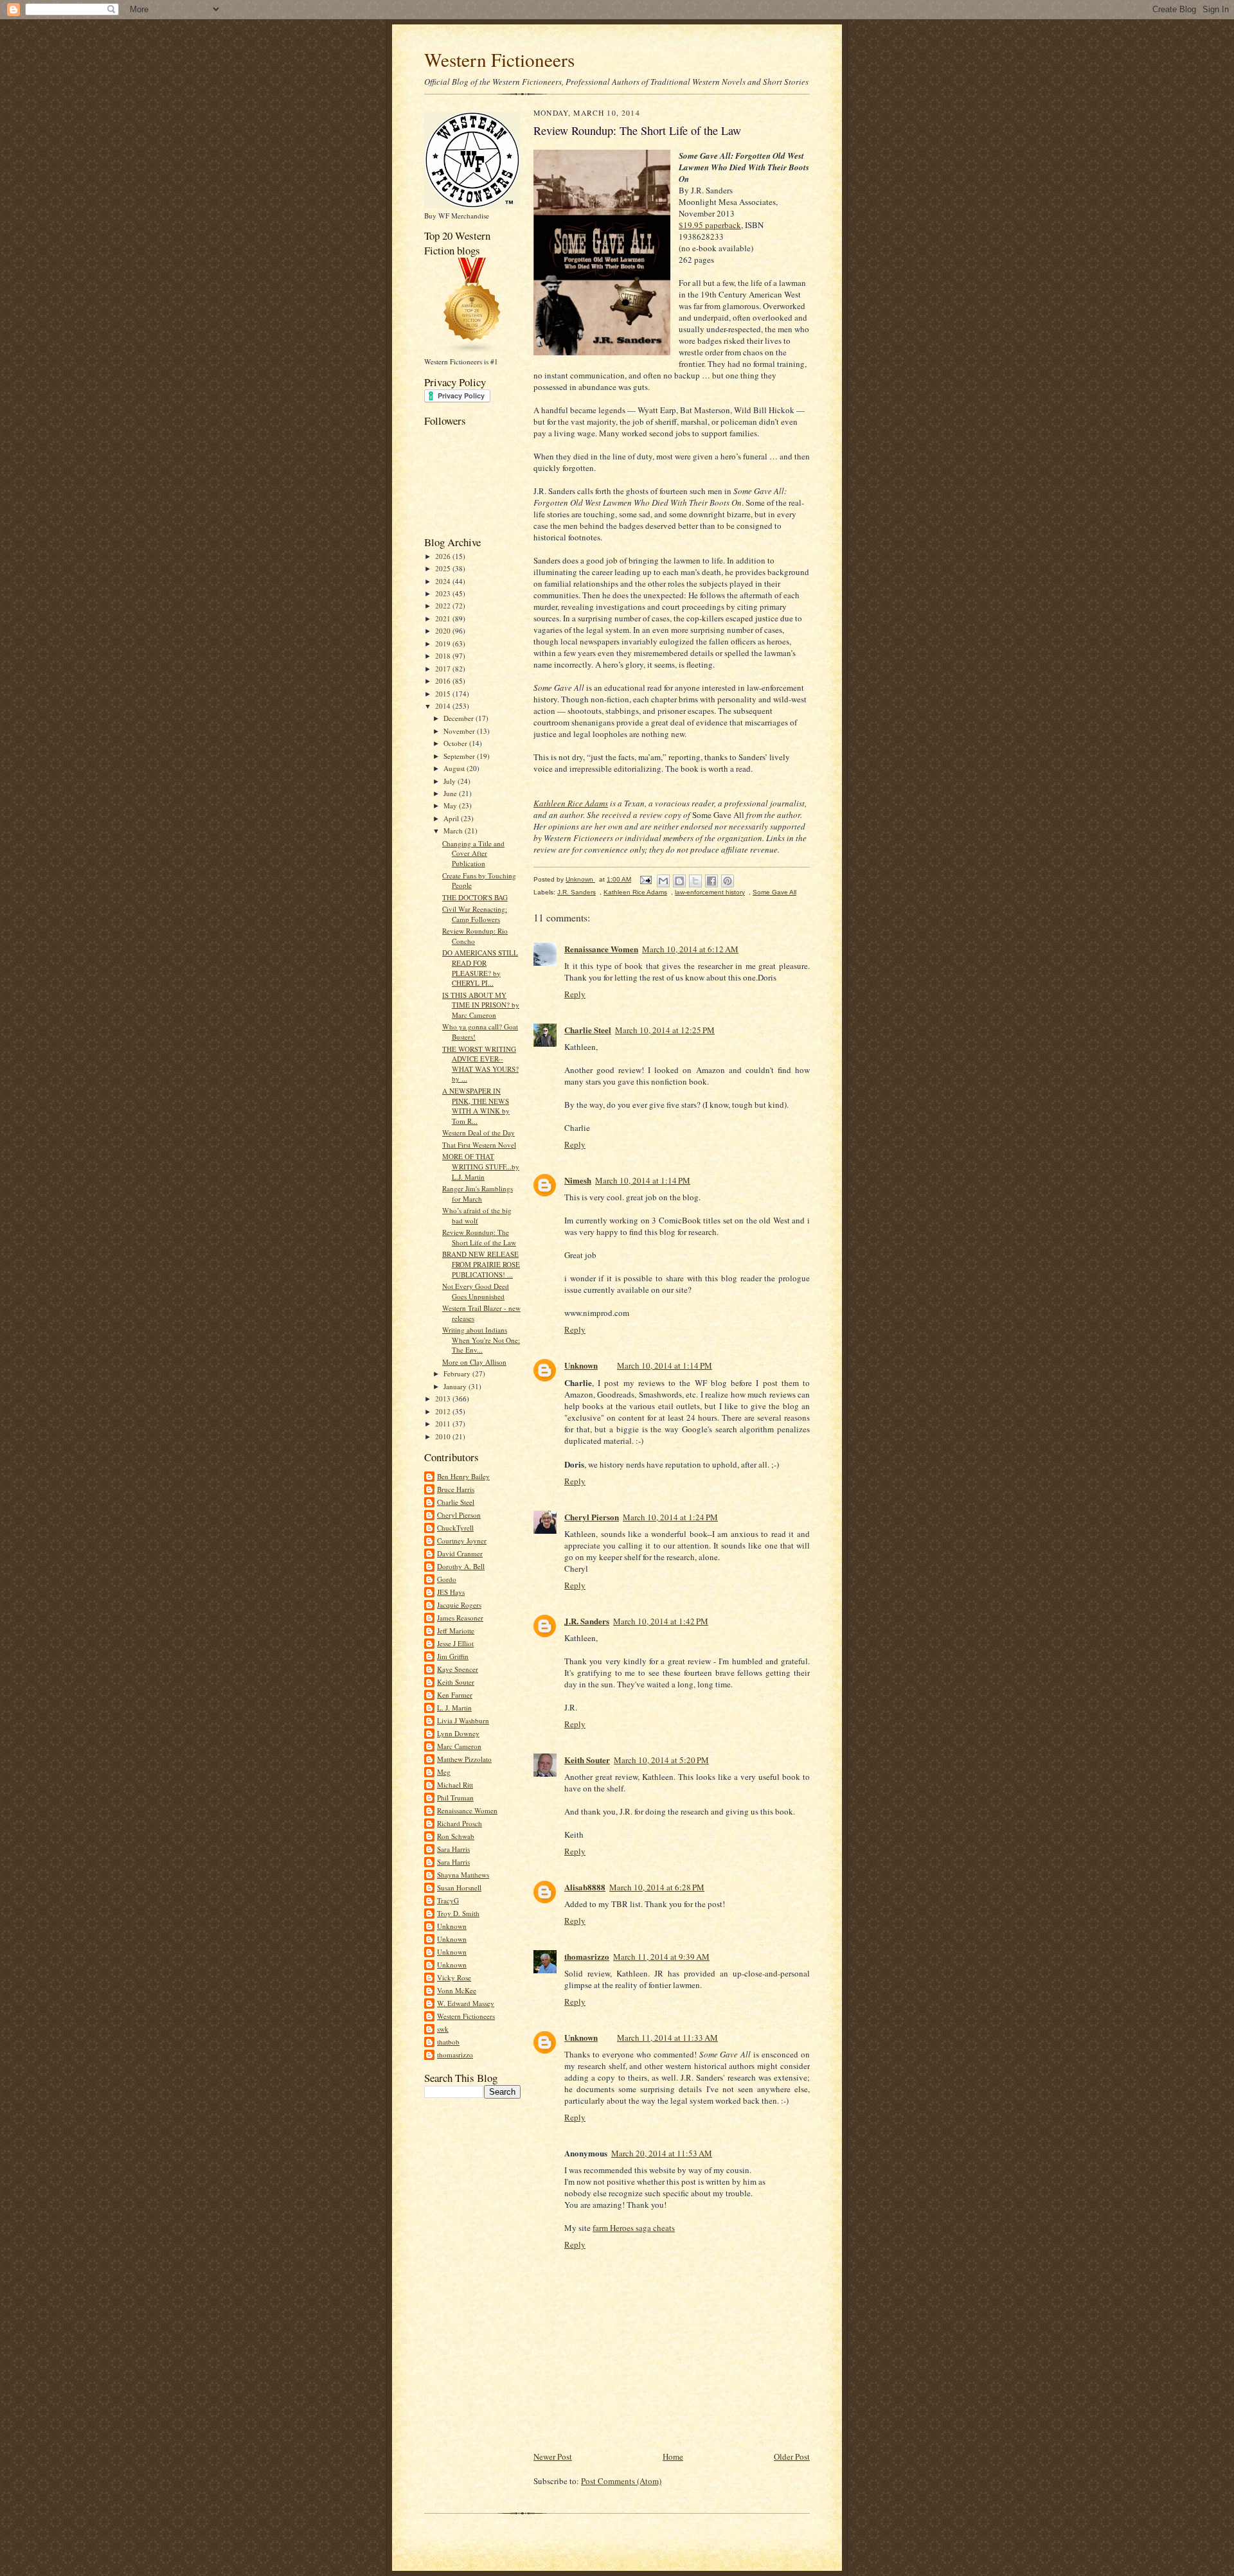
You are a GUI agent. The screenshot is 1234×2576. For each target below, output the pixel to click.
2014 (444, 706)
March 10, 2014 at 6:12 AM (690, 949)
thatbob (448, 2042)
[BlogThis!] (679, 881)
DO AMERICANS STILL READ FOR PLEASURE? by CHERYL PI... (480, 968)
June (451, 793)
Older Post (792, 2456)
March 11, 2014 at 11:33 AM (667, 2038)
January (456, 1386)
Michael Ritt (455, 1785)
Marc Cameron (459, 1746)
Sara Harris (453, 1849)
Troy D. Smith (458, 1913)
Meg (444, 1772)
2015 (444, 694)
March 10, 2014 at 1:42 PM (661, 1621)
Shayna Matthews (463, 1875)
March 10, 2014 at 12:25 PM (665, 1030)
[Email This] (663, 881)
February (458, 1373)
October (456, 743)
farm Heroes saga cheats (634, 2228)
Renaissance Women (467, 1810)
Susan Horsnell (459, 1888)
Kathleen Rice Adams (571, 803)
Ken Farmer (455, 1695)
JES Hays (451, 1592)
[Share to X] (695, 881)
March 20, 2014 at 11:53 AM (662, 2153)
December (460, 718)
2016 (444, 681)
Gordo (447, 1579)
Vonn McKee (457, 1990)
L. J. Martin (454, 1708)
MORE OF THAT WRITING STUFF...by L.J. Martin (481, 1166)
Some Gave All (774, 892)
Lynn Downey (458, 1733)
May (451, 805)
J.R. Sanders (577, 892)
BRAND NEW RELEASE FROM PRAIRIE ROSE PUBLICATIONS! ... (481, 1264)
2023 (444, 593)
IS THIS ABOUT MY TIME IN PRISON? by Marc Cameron (481, 1005)
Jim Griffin (453, 1656)
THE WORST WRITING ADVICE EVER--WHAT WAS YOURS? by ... (480, 1064)
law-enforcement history (710, 892)
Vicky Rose (454, 1977)
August (455, 768)
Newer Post (553, 2456)
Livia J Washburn (463, 1720)
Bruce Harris (456, 1489)
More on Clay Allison (474, 1362)
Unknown (452, 1926)
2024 (444, 581)
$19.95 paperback (710, 225)
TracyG (448, 1900)
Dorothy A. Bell (461, 1566)
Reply (575, 994)
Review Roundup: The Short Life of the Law (479, 1237)
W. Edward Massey (466, 2003)
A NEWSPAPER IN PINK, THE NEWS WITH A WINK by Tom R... (476, 1106)
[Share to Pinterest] (728, 881)
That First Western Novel (479, 1145)
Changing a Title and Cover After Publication (473, 853)
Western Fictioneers (499, 59)
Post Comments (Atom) (621, 2481)
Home (673, 2456)
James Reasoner (460, 1618)
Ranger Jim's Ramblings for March (478, 1194)
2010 (444, 1436)
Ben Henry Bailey (463, 1476)
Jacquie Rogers (459, 1605)
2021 (444, 618)
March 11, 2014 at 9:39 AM (661, 1957)
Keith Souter (456, 1682)
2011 (444, 1424)
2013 (444, 1399)
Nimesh (578, 1180)
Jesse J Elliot (455, 1643)
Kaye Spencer (458, 1669)
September (460, 756)
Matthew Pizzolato (464, 1759)
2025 (444, 568)
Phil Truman (455, 1798)
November (460, 731)
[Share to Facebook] (711, 881)
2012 (444, 1411)
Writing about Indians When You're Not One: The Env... (481, 1340)
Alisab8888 (585, 1887)
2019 (444, 644)
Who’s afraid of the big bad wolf (477, 1215)
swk (443, 2029)
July (451, 781)
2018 (444, 656)
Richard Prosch (460, 1823)
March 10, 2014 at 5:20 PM (661, 1760)
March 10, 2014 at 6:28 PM (657, 1887)
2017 (444, 669)
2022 (444, 606)
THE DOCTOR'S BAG (475, 897)
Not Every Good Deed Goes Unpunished (476, 1291)
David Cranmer (460, 1553)
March (454, 831)
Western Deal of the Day (478, 1133)
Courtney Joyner (462, 1541)
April (452, 818)
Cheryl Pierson (459, 1515)
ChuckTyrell (455, 1528)
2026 (444, 556)
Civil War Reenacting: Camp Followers (475, 914)
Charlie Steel (456, 1502)
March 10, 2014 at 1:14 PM (643, 1180)
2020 (444, 631)
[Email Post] (645, 879)
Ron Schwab (456, 1836)
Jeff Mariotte (456, 1630)
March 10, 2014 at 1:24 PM (670, 1517)
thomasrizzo (455, 2055)
